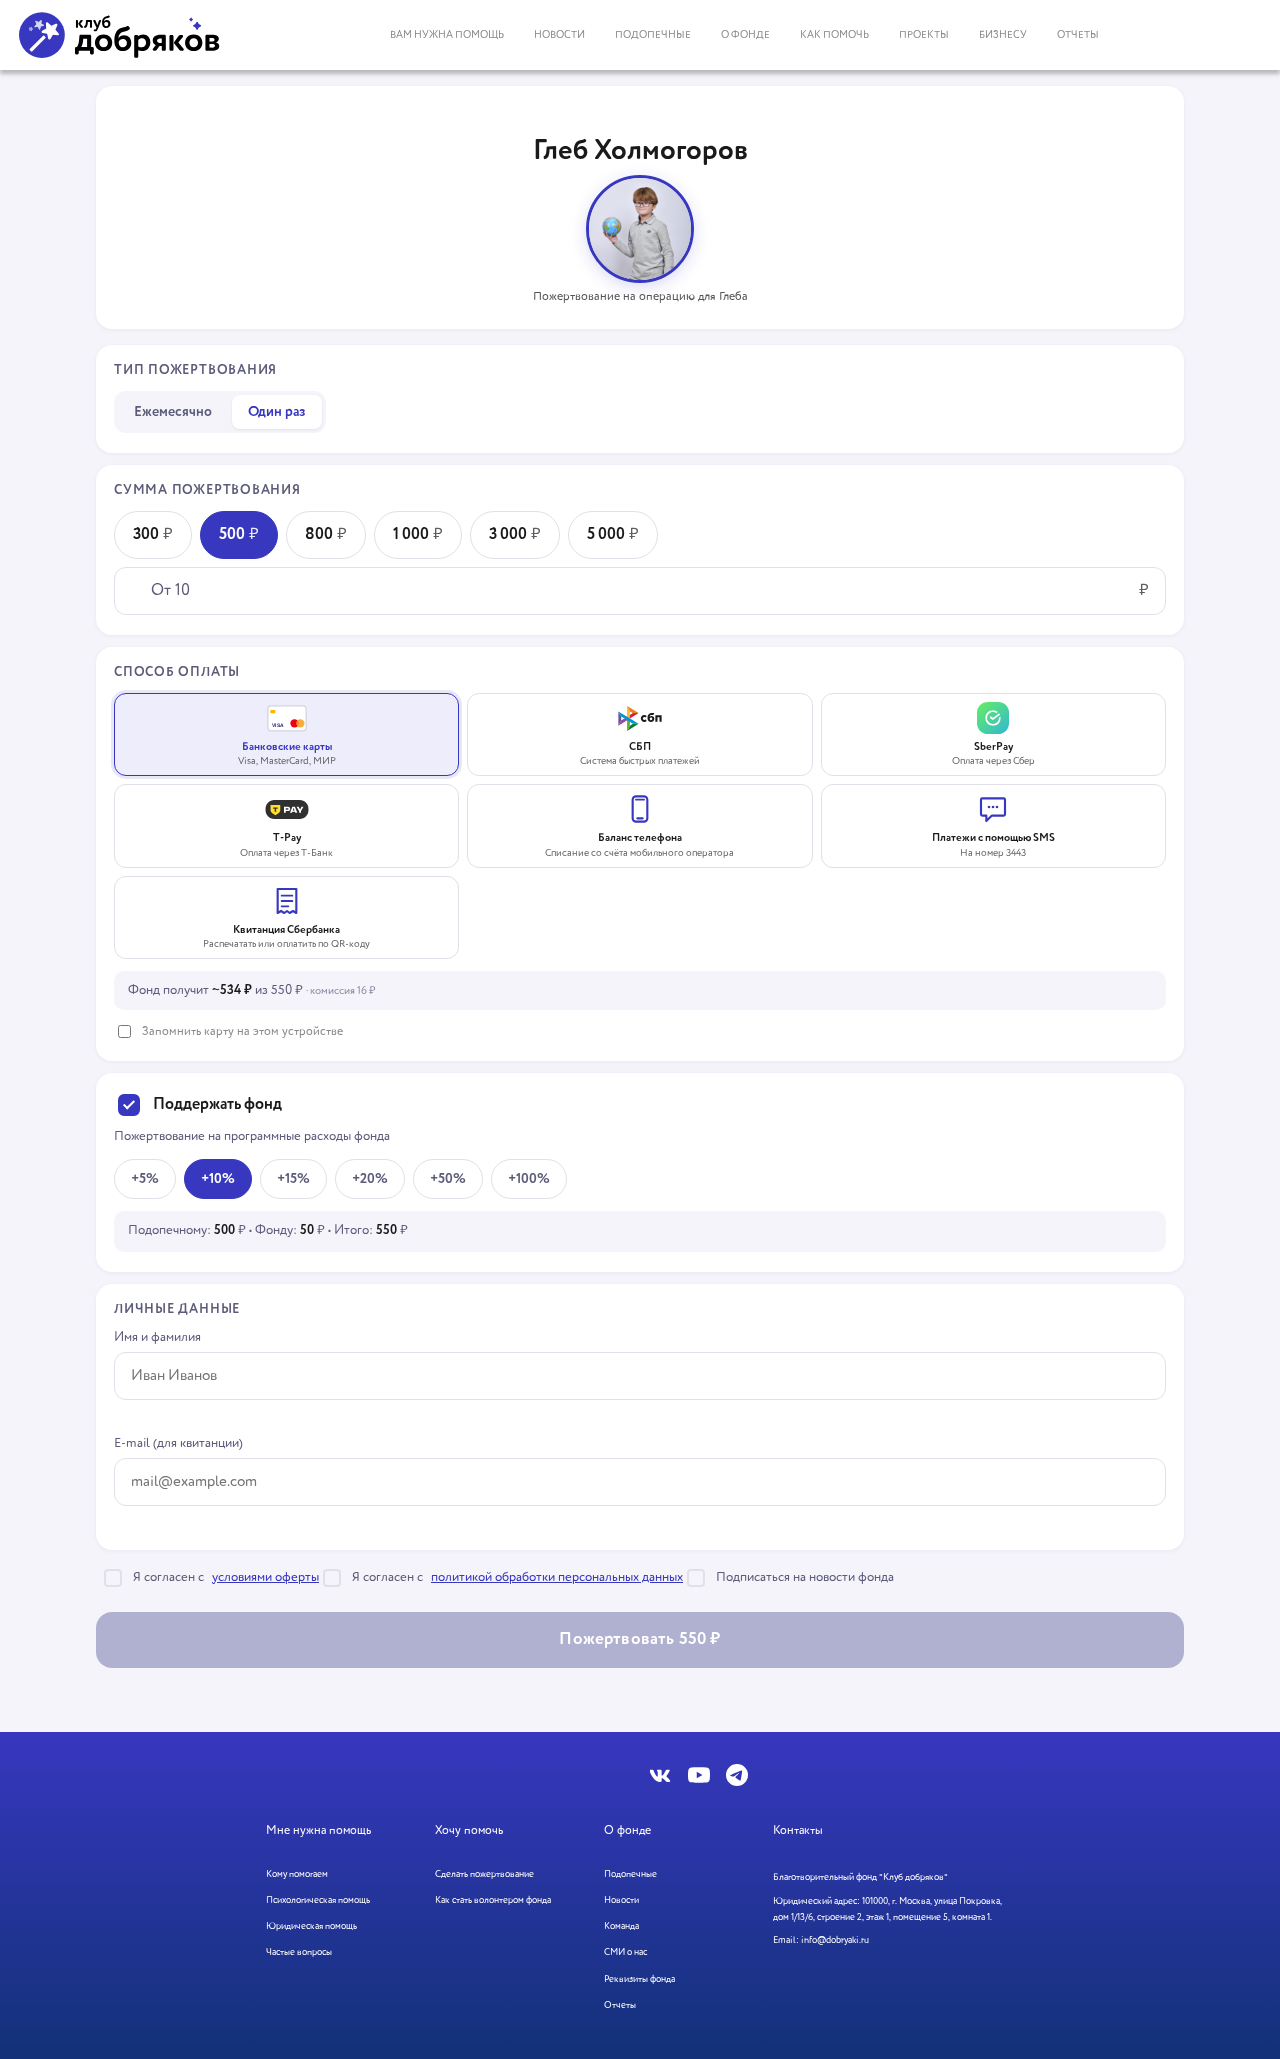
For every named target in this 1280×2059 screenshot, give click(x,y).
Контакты (798, 1831)
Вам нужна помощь (447, 35)
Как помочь (834, 35)
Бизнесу (1003, 35)
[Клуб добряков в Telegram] (737, 1775)
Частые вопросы (299, 1952)
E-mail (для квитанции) (178, 1443)
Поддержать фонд (217, 1105)
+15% (293, 1179)
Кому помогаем (297, 1874)
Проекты (924, 35)
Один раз (277, 412)
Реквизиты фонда (639, 1979)
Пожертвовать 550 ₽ (639, 1639)
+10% (218, 1179)
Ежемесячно (173, 412)
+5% (145, 1179)
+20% (370, 1179)
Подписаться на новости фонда (805, 1577)
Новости (559, 35)
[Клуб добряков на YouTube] (699, 1775)
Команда (621, 1926)
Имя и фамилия (157, 1337)
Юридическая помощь (311, 1926)
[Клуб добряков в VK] (661, 1775)
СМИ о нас (625, 1952)
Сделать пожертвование (484, 1874)
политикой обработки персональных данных (557, 1577)
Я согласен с (226, 1577)
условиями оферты (265, 1577)
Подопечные (653, 35)
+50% (448, 1179)
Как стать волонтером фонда (493, 1900)
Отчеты (1078, 35)
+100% (529, 1179)
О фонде (745, 35)
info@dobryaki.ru (835, 1940)
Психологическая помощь (318, 1900)
